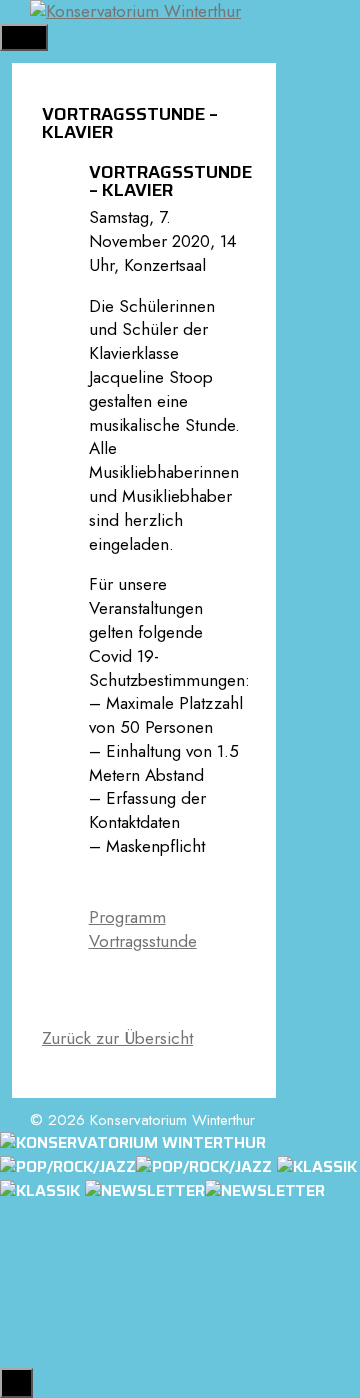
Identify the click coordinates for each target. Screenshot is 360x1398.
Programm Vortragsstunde (143, 929)
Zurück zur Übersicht (117, 1038)
